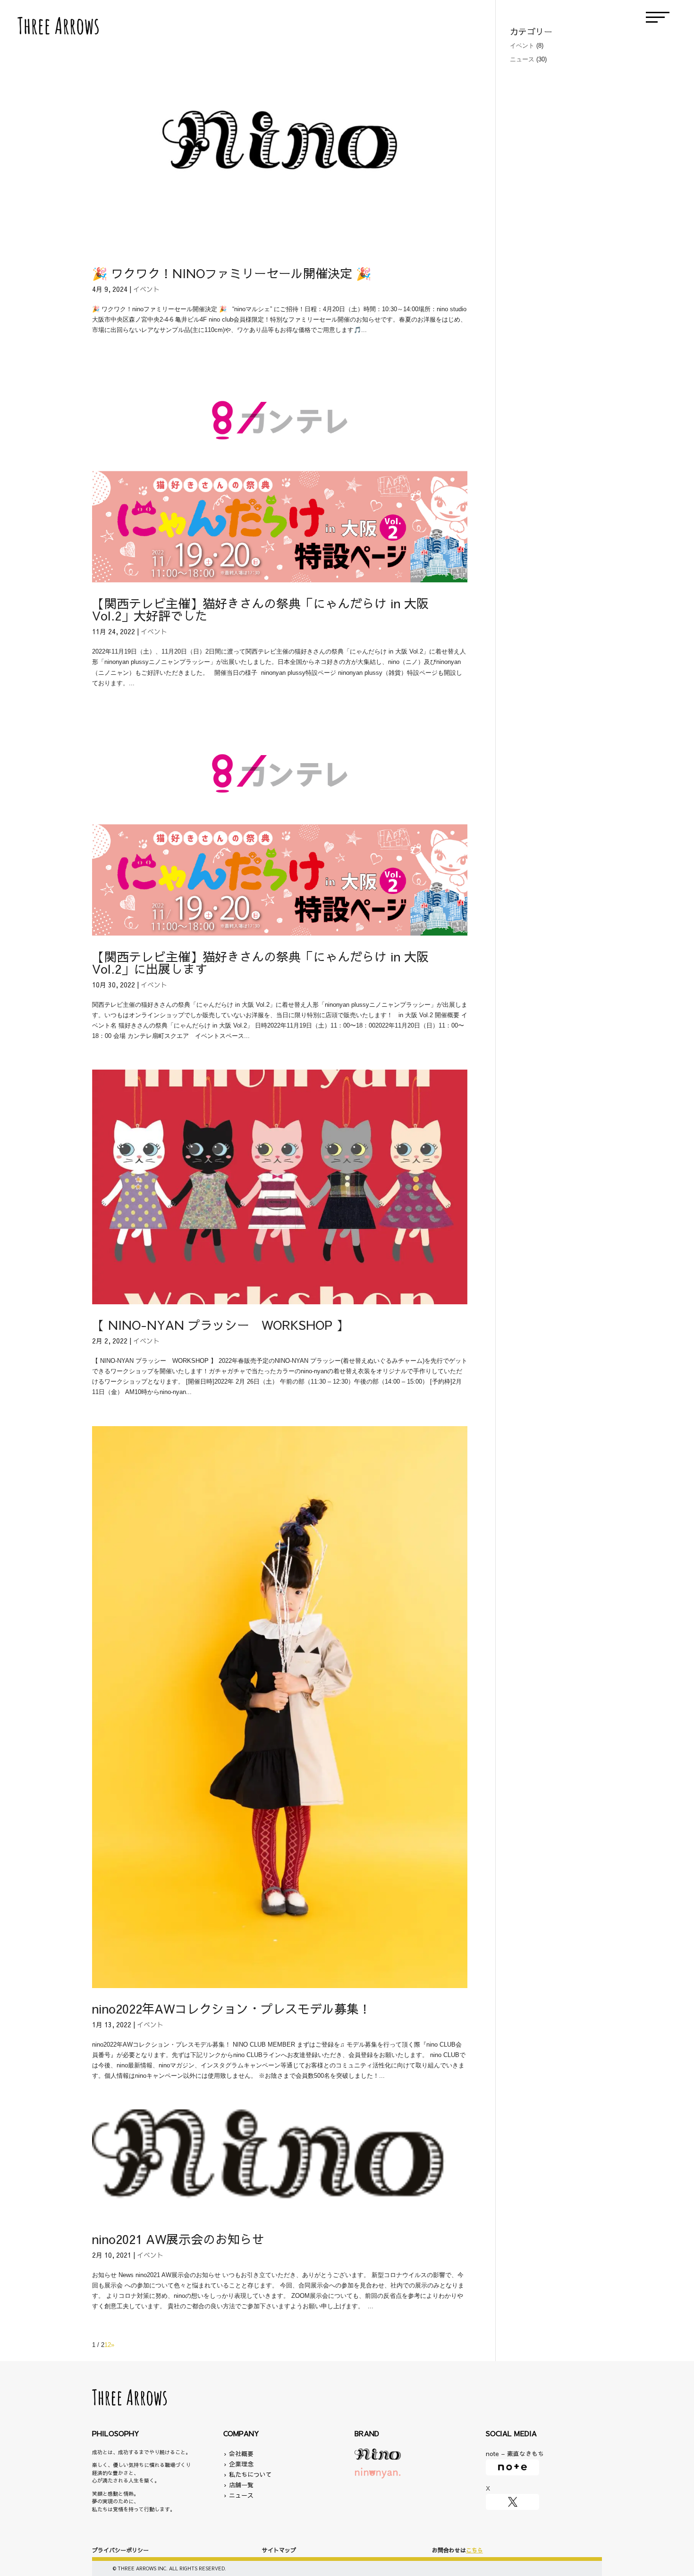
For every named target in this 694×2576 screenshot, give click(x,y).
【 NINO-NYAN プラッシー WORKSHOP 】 (220, 1325)
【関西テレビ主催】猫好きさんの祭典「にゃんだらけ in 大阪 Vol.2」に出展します (260, 962)
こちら (474, 2550)
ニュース (522, 59)
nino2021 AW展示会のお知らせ (178, 2239)
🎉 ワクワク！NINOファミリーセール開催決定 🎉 (232, 273)
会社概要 (241, 2454)
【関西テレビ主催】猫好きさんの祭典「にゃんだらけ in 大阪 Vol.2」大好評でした (260, 609)
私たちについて (248, 2474)
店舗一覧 (238, 2485)
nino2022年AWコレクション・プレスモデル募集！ (232, 2008)
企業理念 (241, 2464)
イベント (146, 289)
